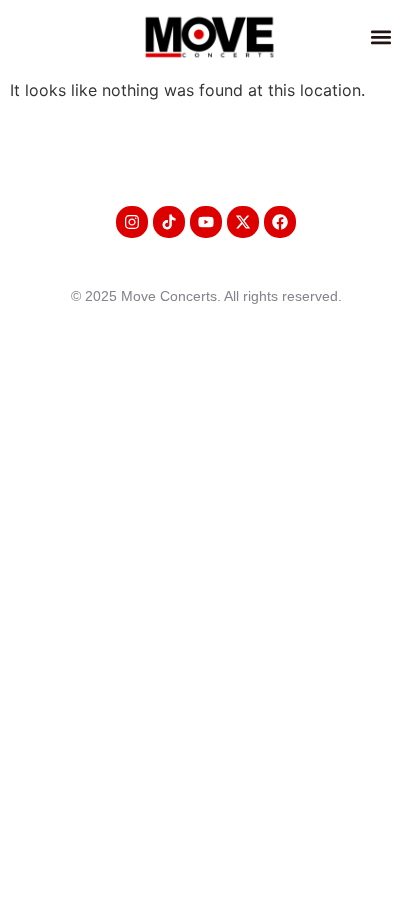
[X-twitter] (243, 222)
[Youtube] (206, 222)
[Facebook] (280, 222)
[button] (381, 36)
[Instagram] (132, 222)
